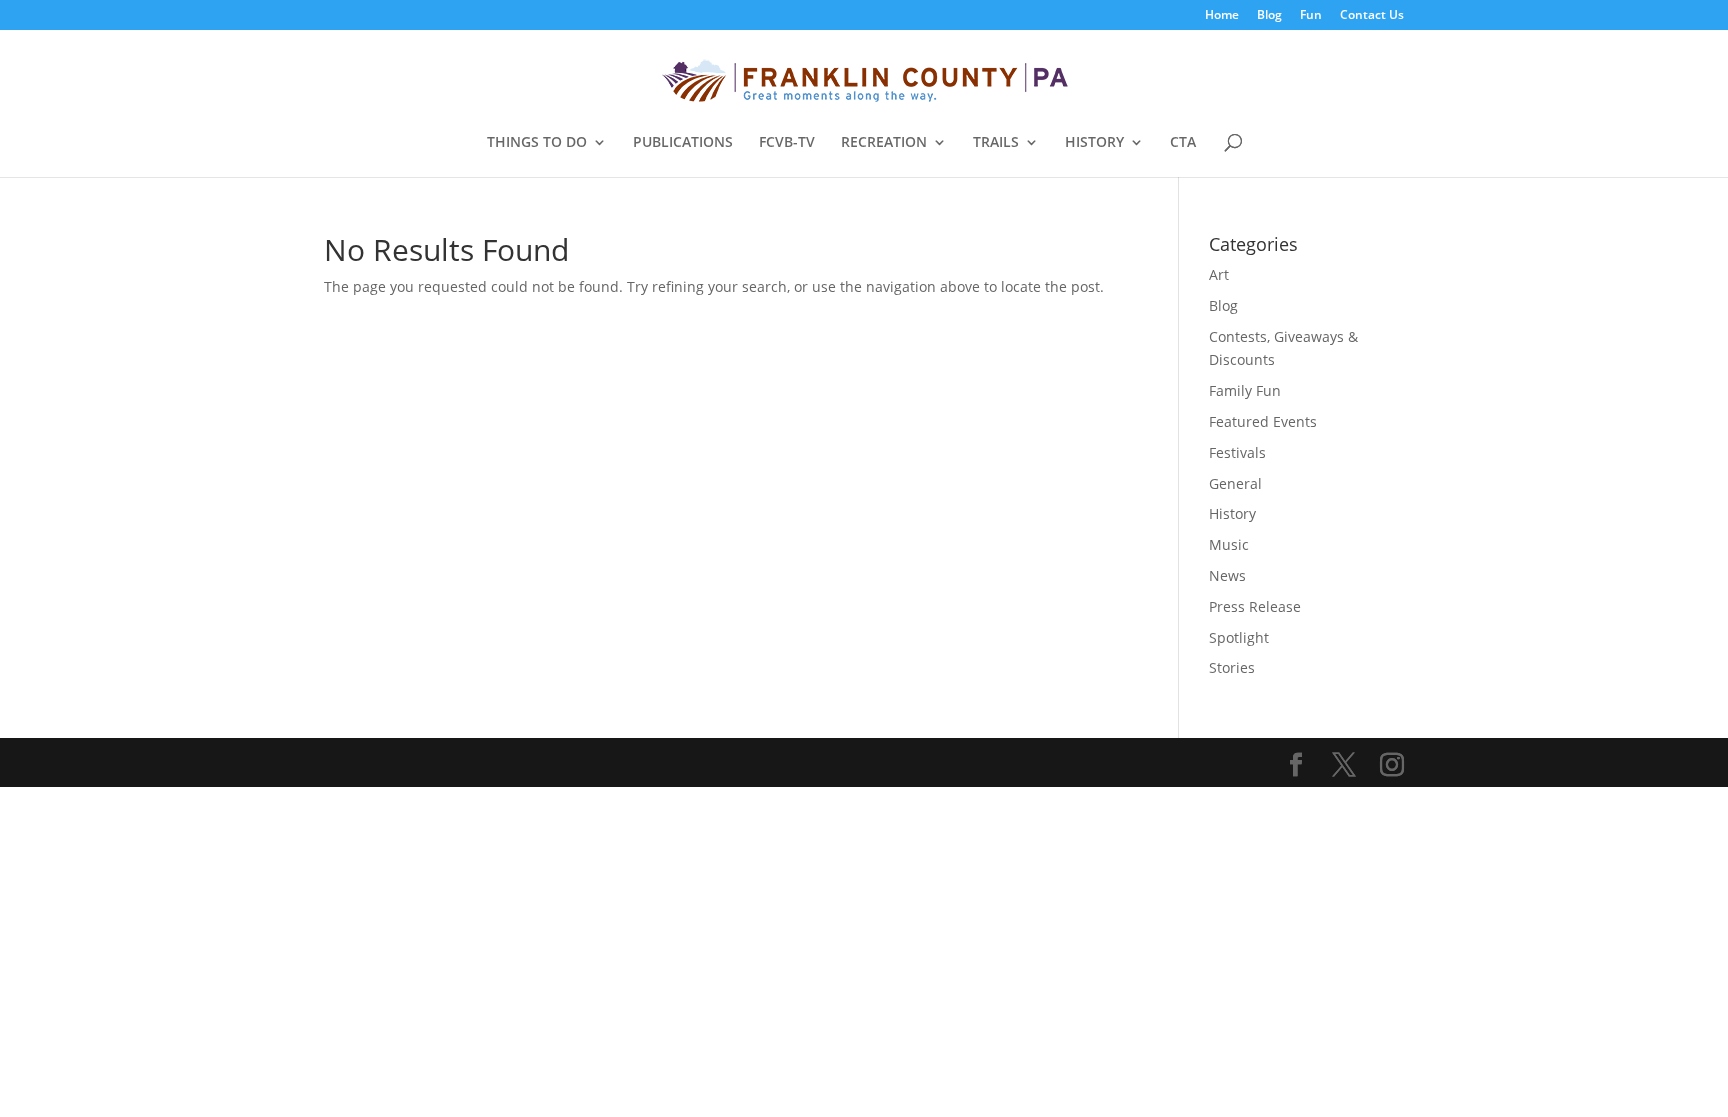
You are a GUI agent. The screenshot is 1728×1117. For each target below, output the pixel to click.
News (1227, 575)
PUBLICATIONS (683, 143)
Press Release (1255, 606)
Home (1222, 16)
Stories (1232, 667)
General (1235, 483)
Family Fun (1245, 390)
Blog (1269, 16)
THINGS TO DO (537, 143)
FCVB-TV (787, 143)
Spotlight (1239, 637)
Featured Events (1263, 421)
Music (1229, 544)
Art (1219, 274)
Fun (1311, 16)
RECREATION (884, 143)
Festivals (1237, 452)
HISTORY (1094, 143)
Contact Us (1372, 16)
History (1232, 513)
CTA (1183, 143)
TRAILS (996, 143)
